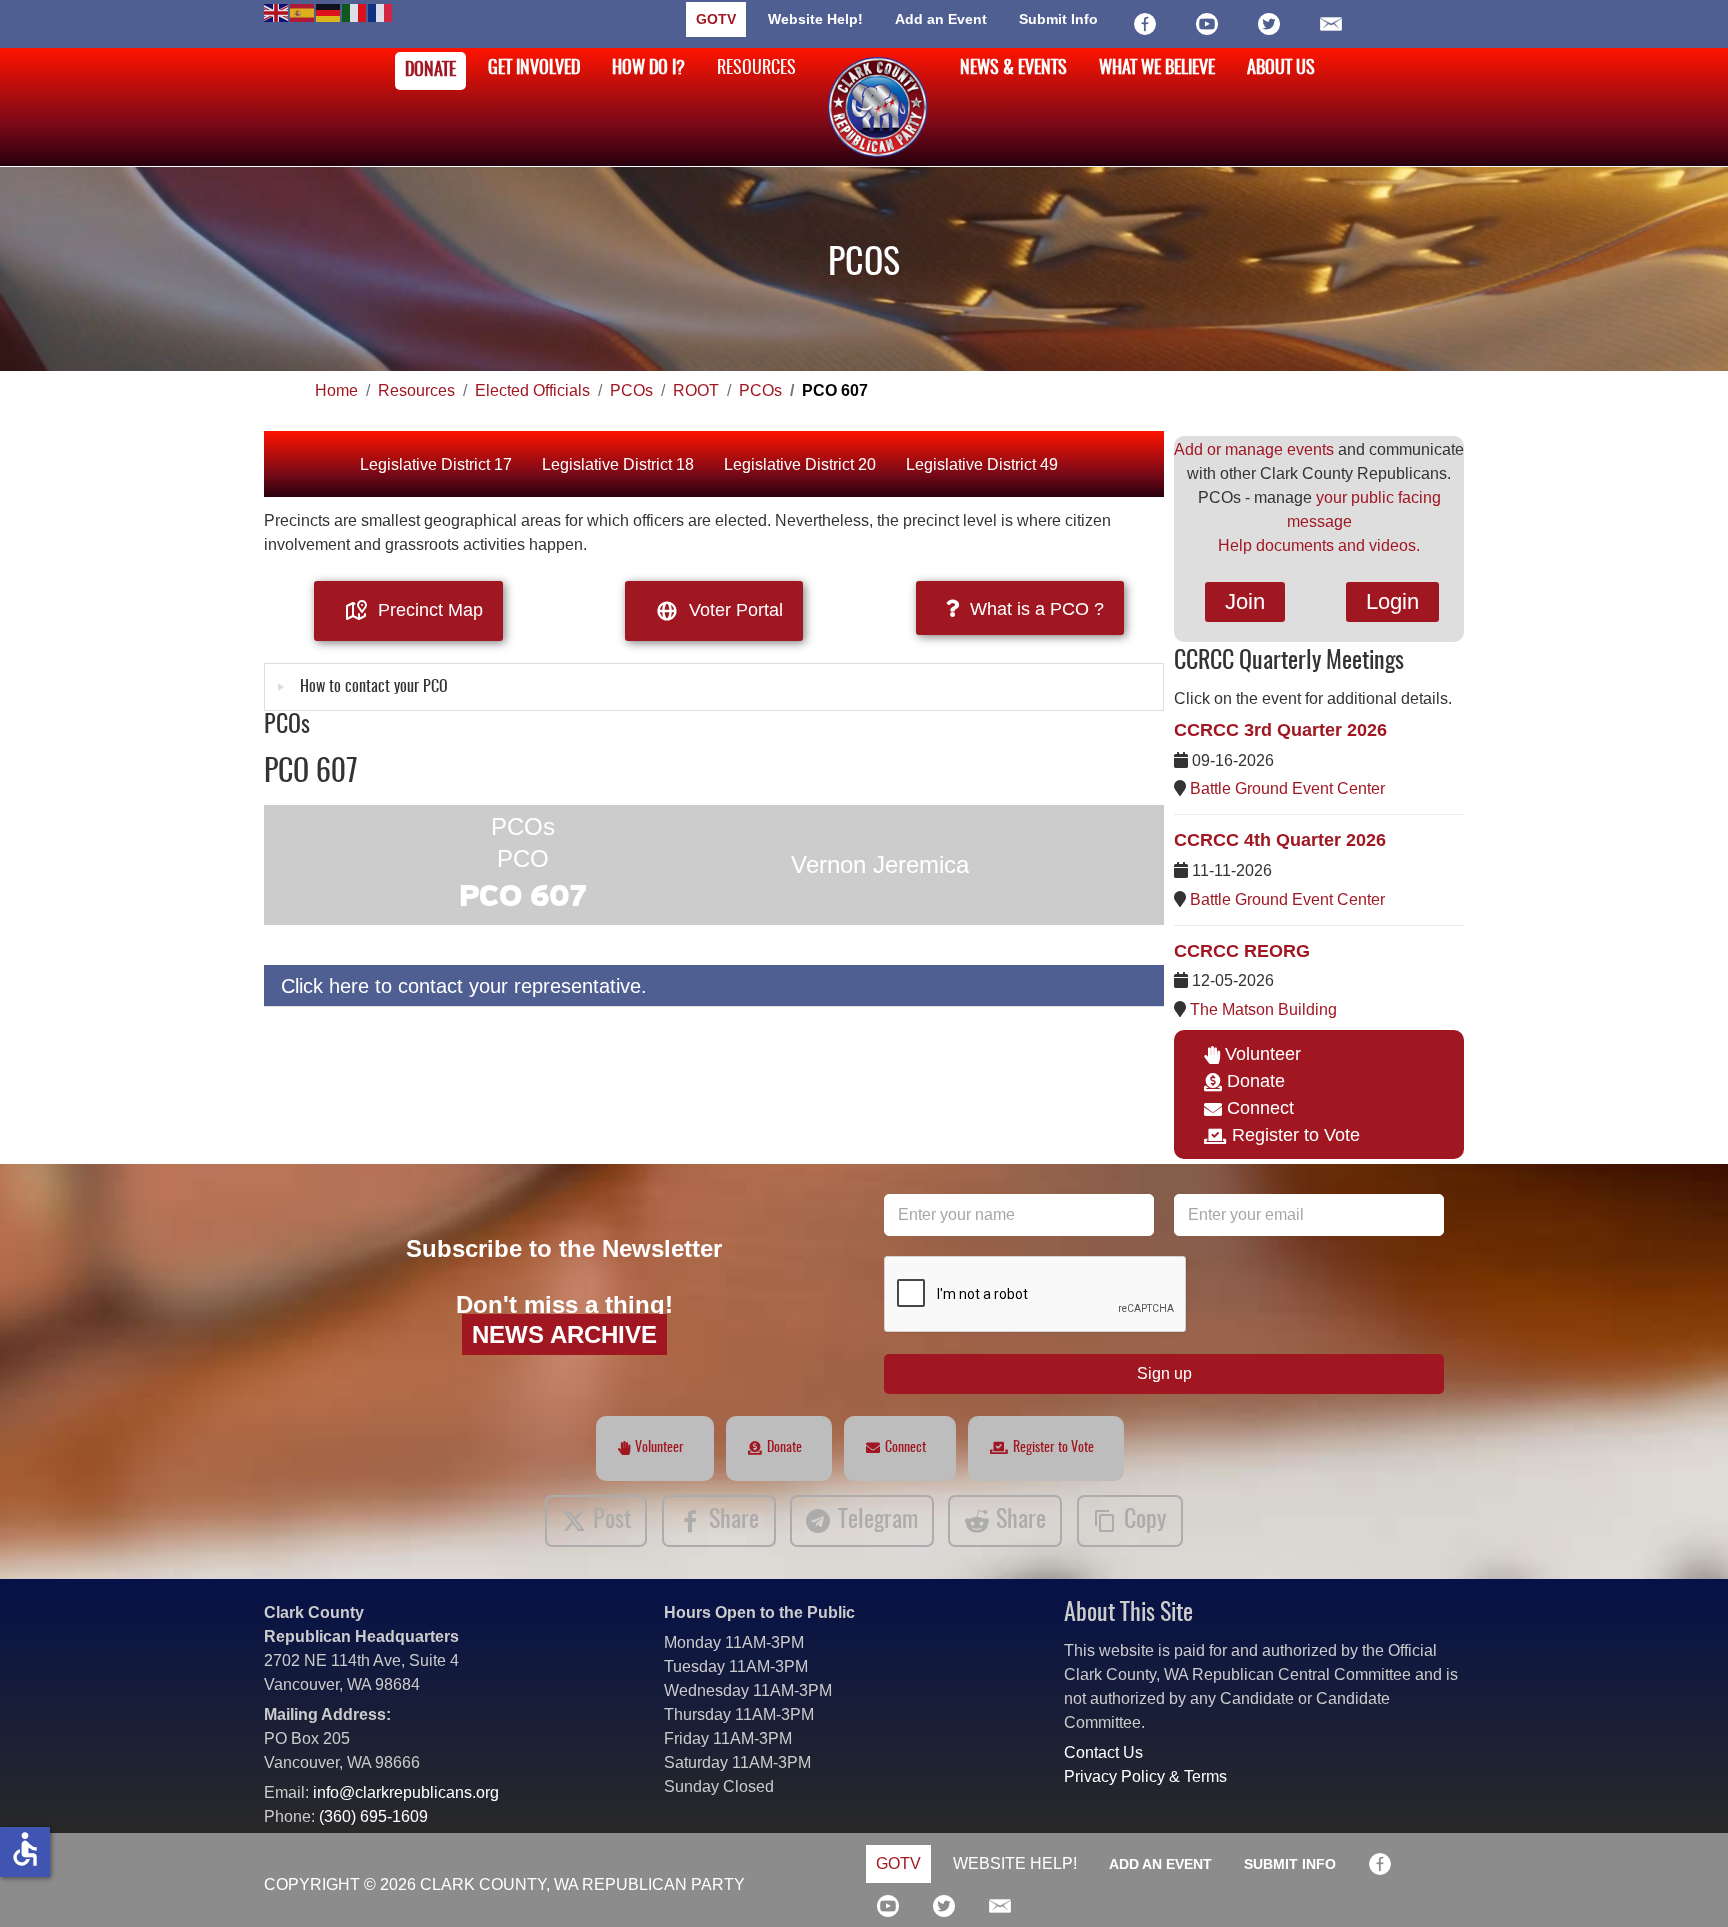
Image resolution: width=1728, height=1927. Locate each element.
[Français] (381, 11)
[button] (1683, 1882)
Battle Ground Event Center (1287, 788)
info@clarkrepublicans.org (406, 1792)
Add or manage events (1254, 449)
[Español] (303, 11)
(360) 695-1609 (373, 1816)
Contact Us (1103, 1752)
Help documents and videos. (1319, 545)
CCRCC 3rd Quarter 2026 (1280, 730)
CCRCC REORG (1242, 951)
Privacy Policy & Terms (1145, 1776)
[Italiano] (355, 11)
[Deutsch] (329, 11)
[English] (277, 11)
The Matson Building (1263, 1009)
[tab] (714, 687)
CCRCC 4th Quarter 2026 (1280, 840)
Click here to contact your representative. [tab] (464, 986)
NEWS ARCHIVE (564, 1334)
